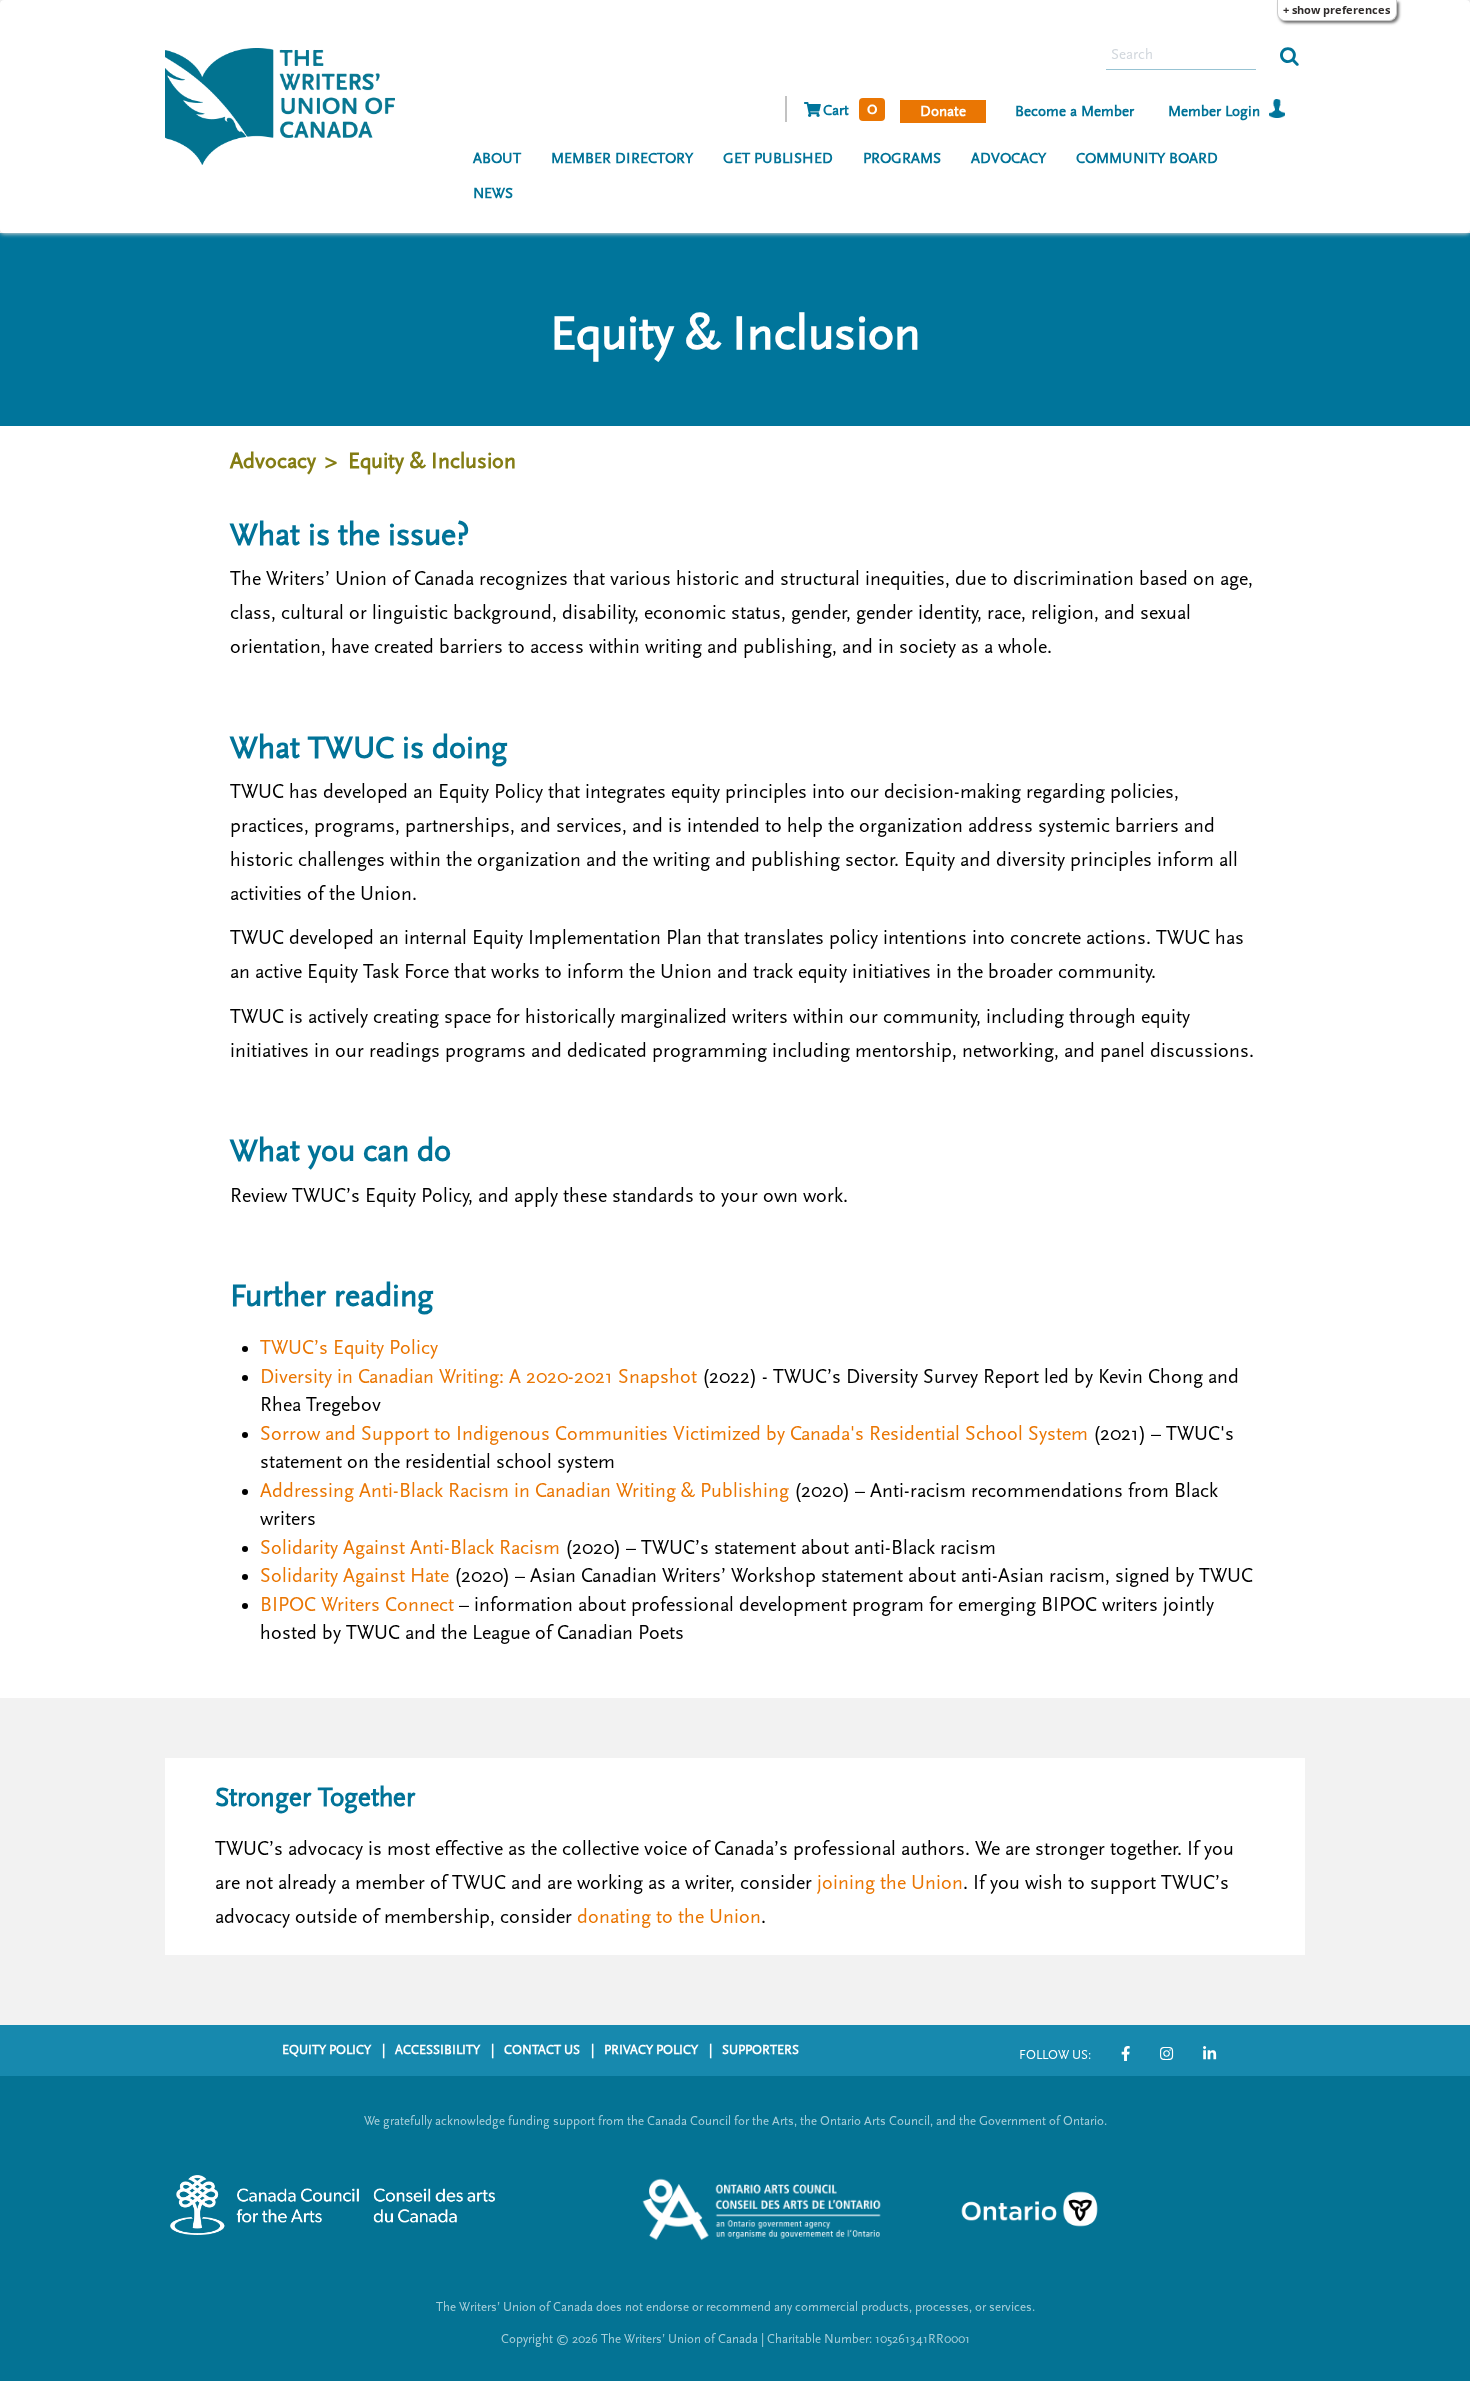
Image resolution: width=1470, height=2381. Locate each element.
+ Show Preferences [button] (1336, 9)
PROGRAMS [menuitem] (902, 158)
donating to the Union (669, 1917)
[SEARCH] (1289, 55)
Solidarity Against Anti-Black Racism (410, 1548)
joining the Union (890, 1883)
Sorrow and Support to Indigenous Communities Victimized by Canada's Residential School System (674, 1434)
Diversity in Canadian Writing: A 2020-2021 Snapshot (478, 1377)
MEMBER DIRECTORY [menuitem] (622, 158)
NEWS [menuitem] (493, 193)
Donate (943, 111)
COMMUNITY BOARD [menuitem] (1147, 158)
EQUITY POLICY (326, 2050)
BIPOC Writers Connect (357, 1605)
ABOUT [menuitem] (497, 158)
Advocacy (273, 461)
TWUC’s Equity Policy (349, 1348)
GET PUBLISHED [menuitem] (778, 158)
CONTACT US (542, 2050)
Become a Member (1074, 111)
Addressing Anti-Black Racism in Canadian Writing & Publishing (524, 1491)
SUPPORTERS (760, 2050)
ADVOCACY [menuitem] (1008, 158)
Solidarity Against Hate (354, 1576)
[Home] (287, 104)
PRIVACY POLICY (651, 2050)
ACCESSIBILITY (437, 2050)
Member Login (1214, 111)
